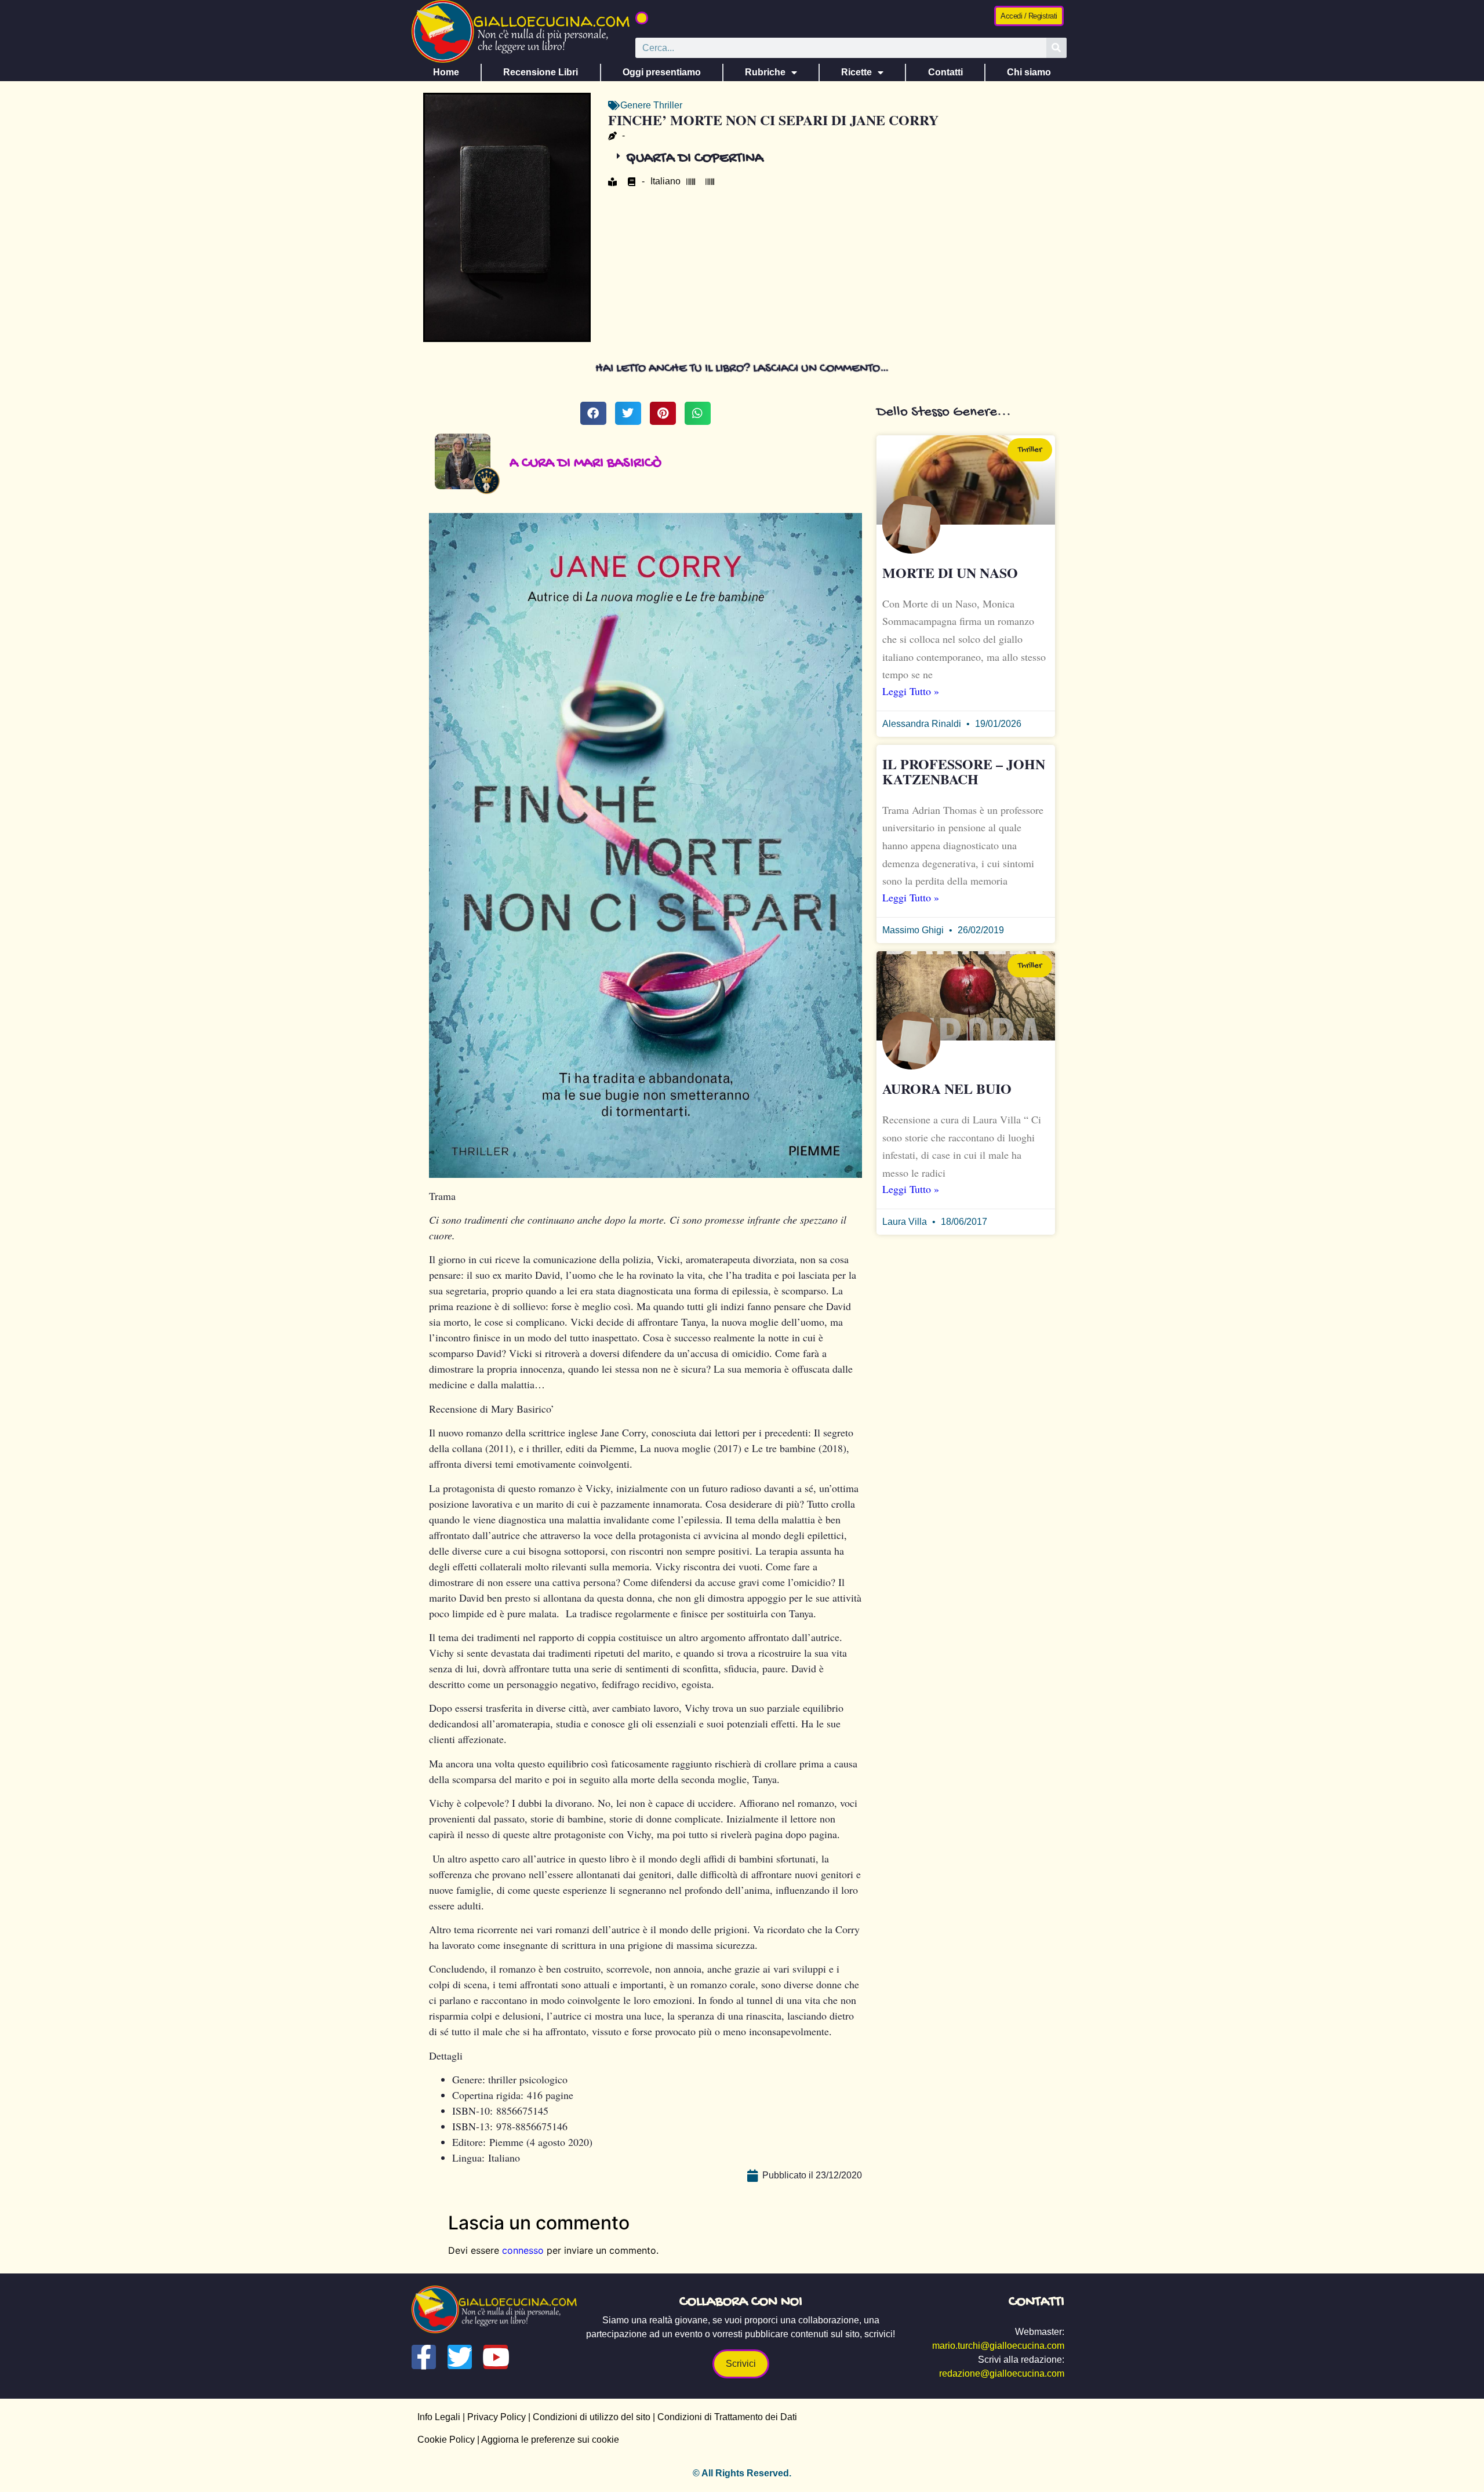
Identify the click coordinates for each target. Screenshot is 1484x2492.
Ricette (856, 72)
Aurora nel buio (947, 1088)
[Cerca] (1056, 48)
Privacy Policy (497, 2417)
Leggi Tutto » (911, 691)
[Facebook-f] (424, 2357)
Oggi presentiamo (662, 72)
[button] (642, 18)
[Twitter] (460, 2357)
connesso (523, 2250)
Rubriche (765, 72)
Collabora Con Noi (741, 2302)
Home (446, 72)
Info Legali (439, 2417)
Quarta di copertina (695, 159)
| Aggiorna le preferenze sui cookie (547, 2440)
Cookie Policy (446, 2440)
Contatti (945, 72)
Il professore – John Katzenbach (964, 771)
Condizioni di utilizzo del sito (592, 2417)
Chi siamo (1029, 72)
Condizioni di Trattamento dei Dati (727, 2417)
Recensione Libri (541, 72)
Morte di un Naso (950, 572)
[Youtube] (496, 2357)
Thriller (668, 105)
